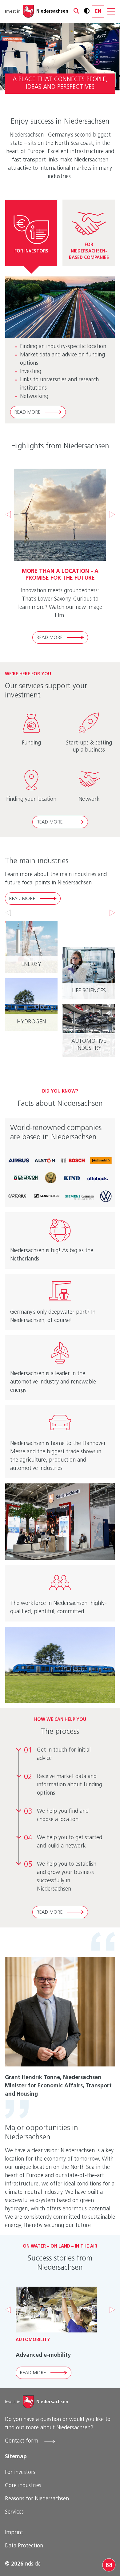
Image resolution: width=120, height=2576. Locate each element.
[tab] (31, 233)
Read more (27, 412)
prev (8, 913)
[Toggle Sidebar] (109, 2565)
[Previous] (8, 514)
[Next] (112, 514)
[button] (74, 11)
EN (98, 12)
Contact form (22, 2441)
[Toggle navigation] (111, 11)
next (112, 913)
